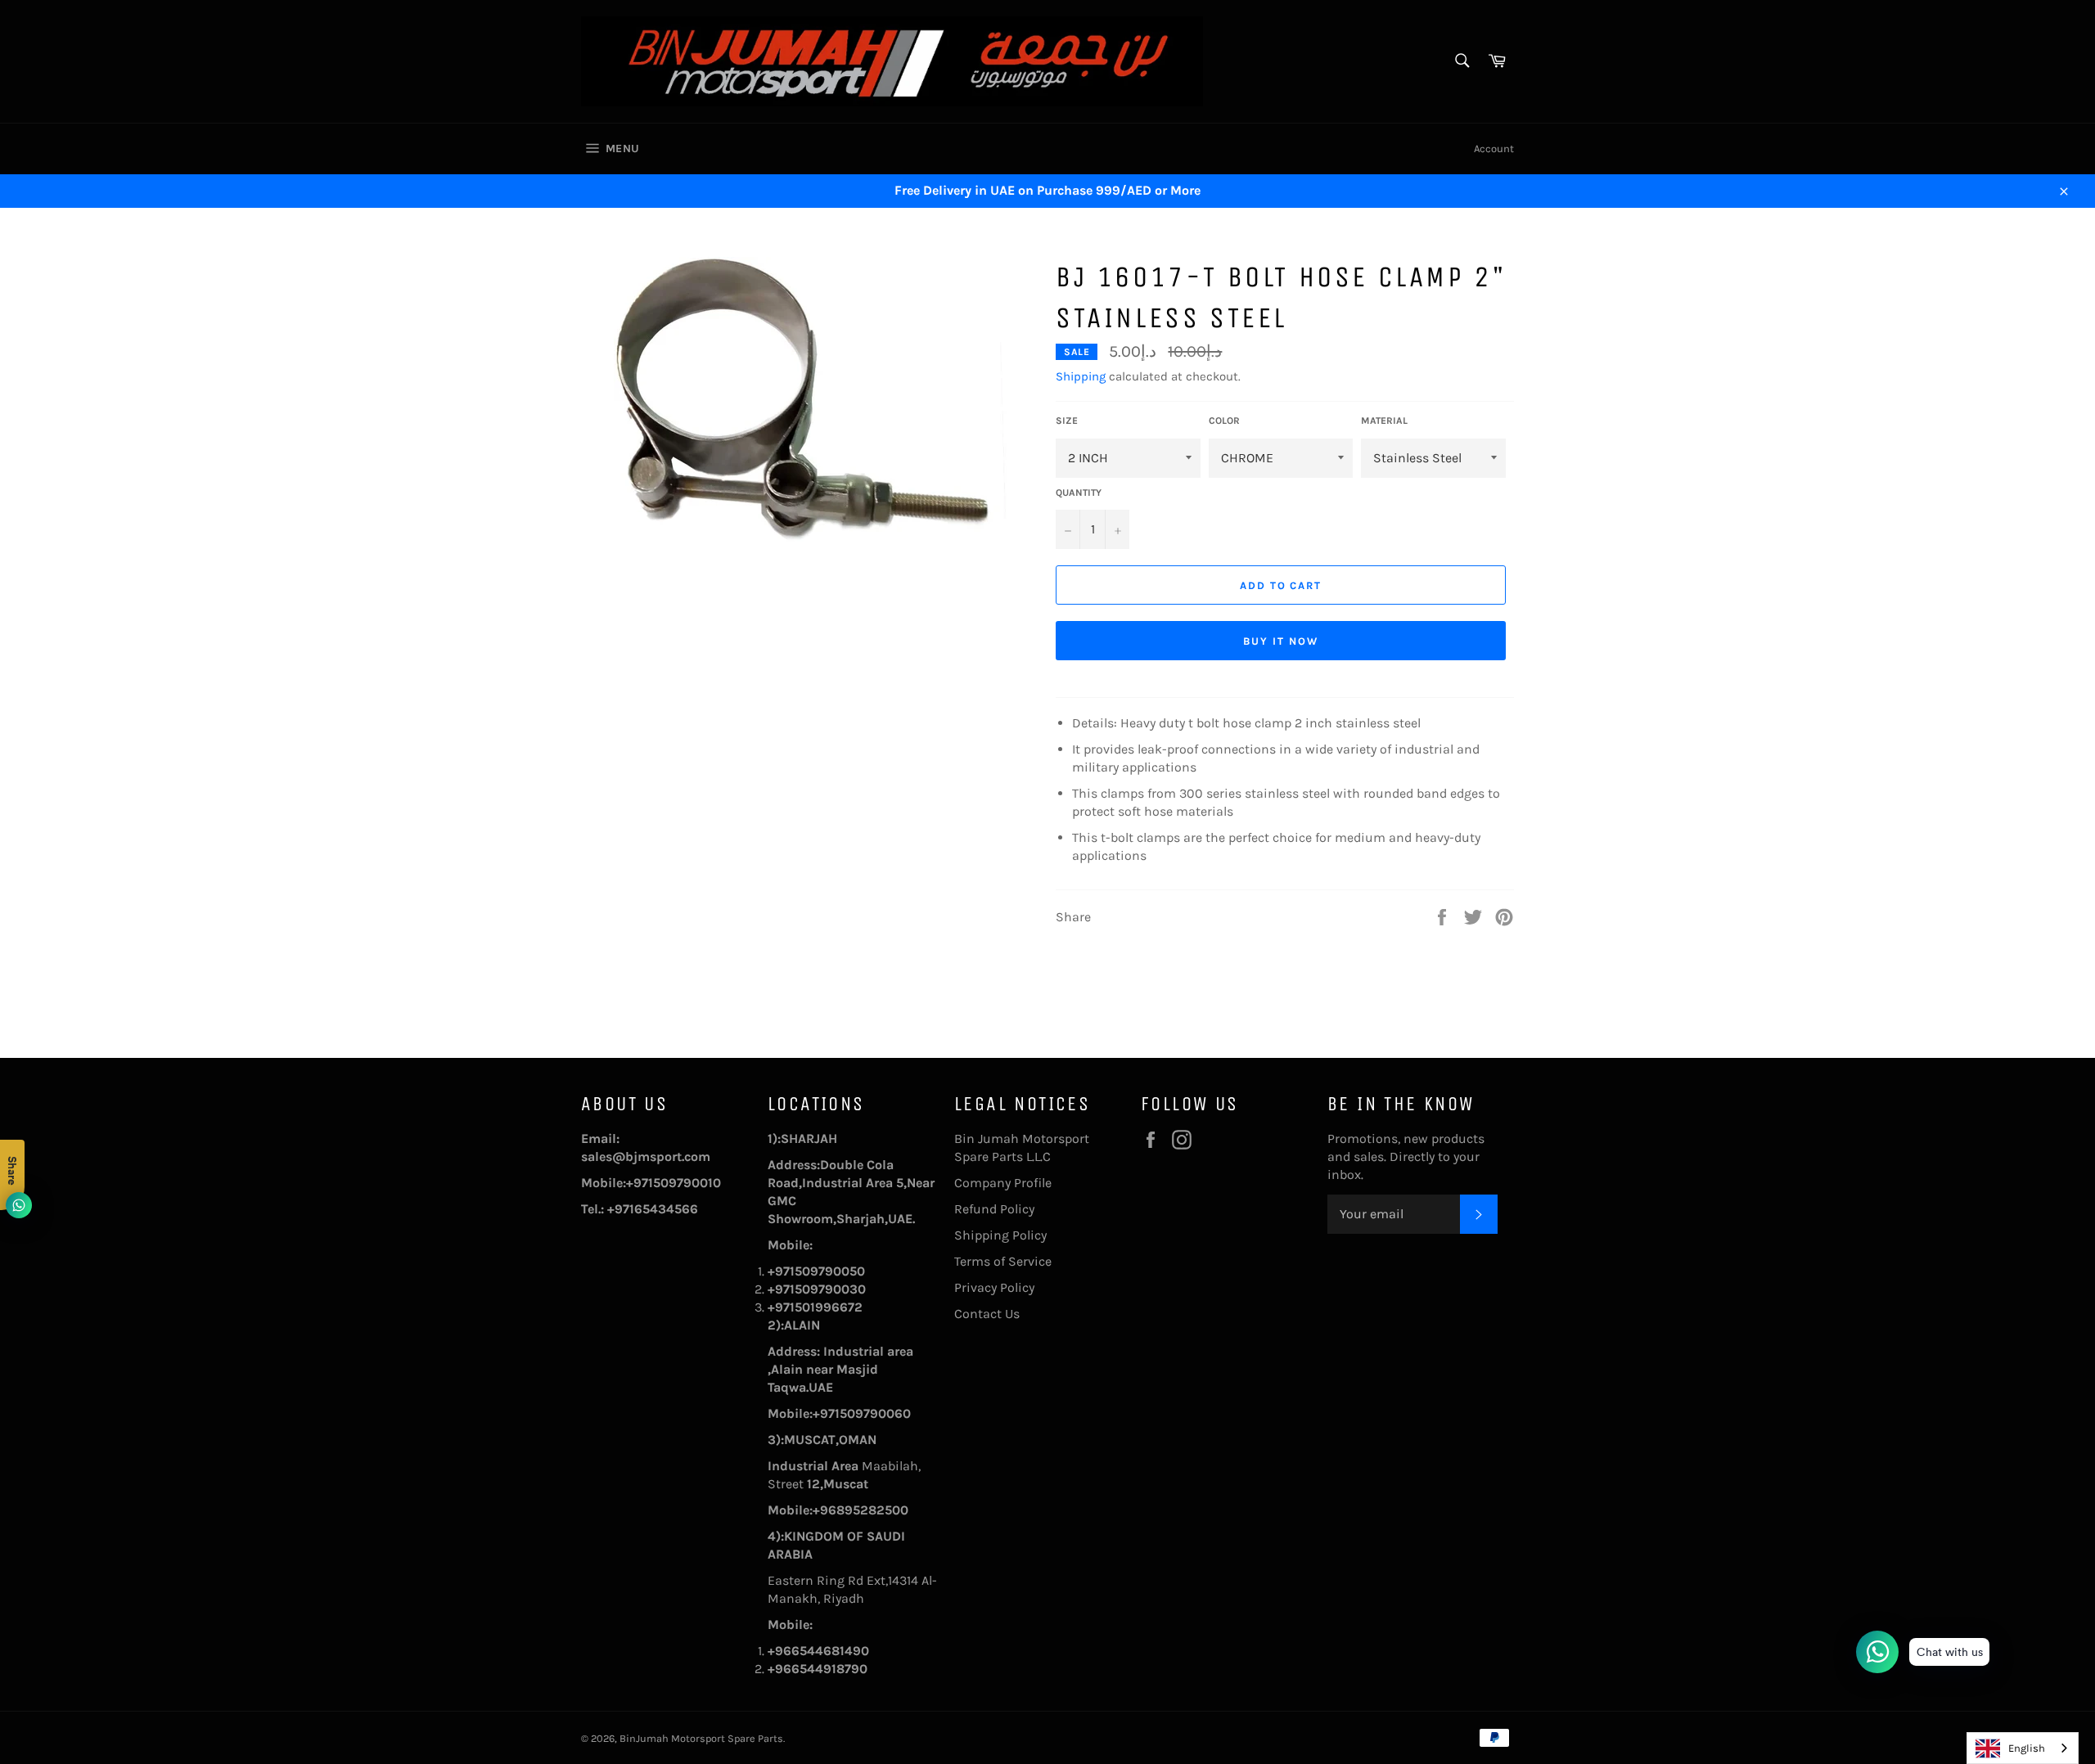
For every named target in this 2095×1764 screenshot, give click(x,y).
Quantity (1079, 493)
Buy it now (1281, 641)
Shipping (1081, 376)
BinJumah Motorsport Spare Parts (701, 1738)
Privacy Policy (994, 1287)
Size (1067, 421)
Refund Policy (994, 1209)
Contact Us (987, 1314)
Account (1494, 148)
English (2027, 1748)
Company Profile (1003, 1183)
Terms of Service (1003, 1261)
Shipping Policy (1000, 1235)
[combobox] (2023, 1748)
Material (1384, 421)
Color (1224, 421)
